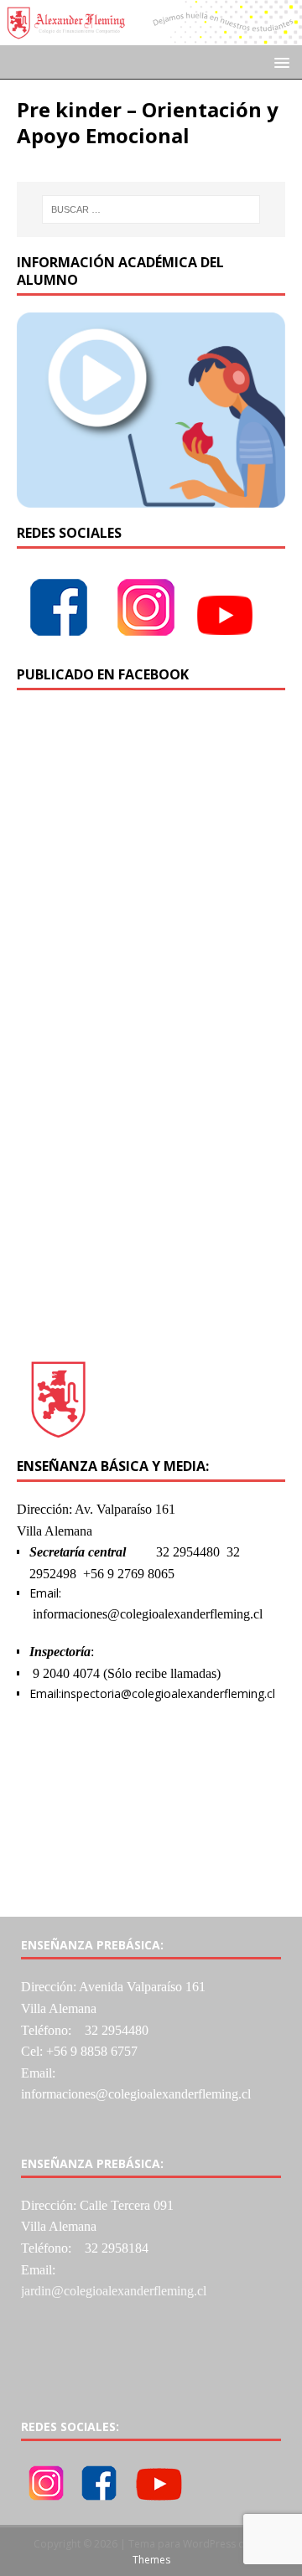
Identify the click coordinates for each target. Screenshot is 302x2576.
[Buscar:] (151, 209)
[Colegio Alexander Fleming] (151, 35)
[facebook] (59, 640)
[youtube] (225, 640)
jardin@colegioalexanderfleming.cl (114, 2291)
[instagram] (146, 640)
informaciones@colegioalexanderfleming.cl (148, 1614)
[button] (279, 62)
